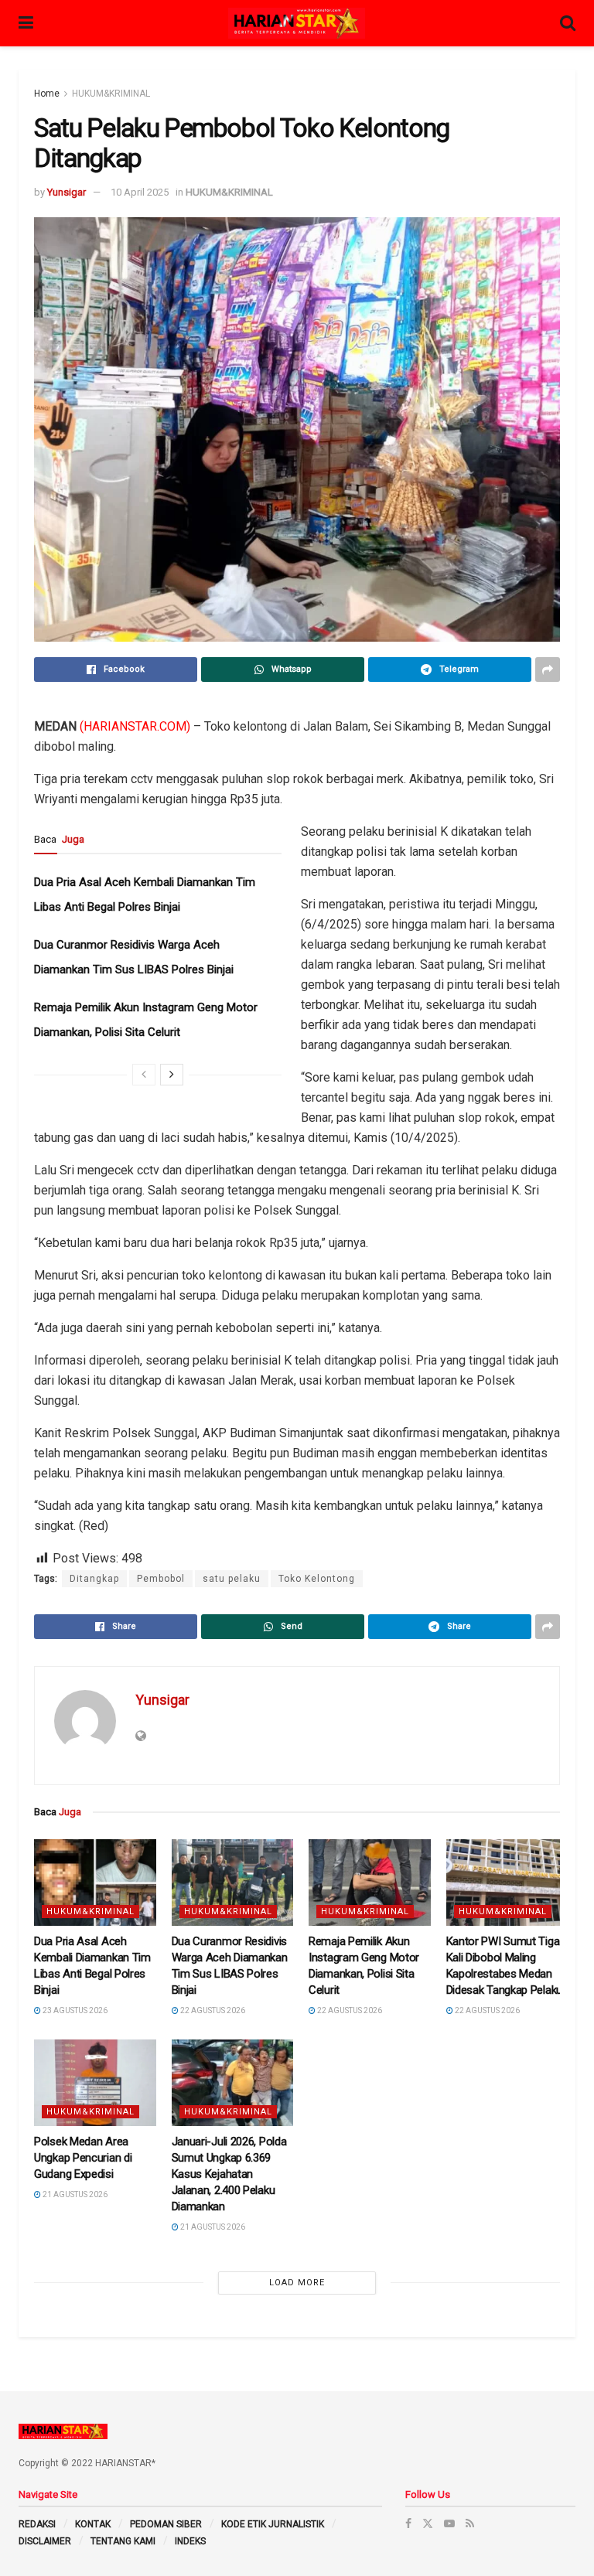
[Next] (172, 1075)
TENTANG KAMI (123, 2541)
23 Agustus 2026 (74, 2010)
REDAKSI (37, 2524)
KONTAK (93, 2524)
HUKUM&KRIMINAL (111, 94)
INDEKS (190, 2541)
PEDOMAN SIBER (166, 2524)
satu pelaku (232, 1579)
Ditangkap (94, 1579)
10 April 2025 (140, 192)
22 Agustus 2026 (212, 2010)
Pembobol (161, 1579)
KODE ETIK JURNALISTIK (273, 2524)
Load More (297, 2283)
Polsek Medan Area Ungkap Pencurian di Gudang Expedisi (83, 2158)
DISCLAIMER (45, 2541)
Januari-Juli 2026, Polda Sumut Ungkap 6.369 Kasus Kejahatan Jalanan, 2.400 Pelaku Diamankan (229, 2174)
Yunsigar (67, 192)
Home (47, 94)
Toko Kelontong (317, 1579)
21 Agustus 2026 (74, 2194)
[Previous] (144, 1075)
